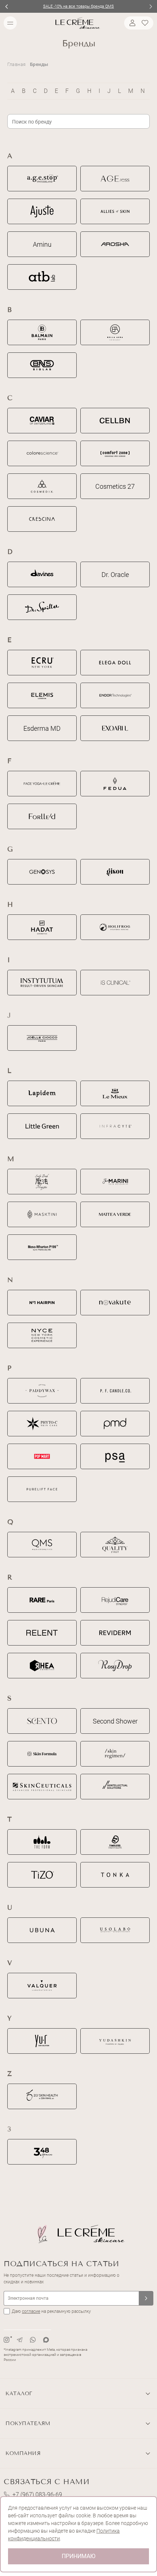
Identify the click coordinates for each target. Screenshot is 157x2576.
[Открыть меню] (10, 23)
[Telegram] (20, 2340)
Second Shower (115, 1721)
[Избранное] (146, 23)
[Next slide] (151, 6)
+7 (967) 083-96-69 (37, 2495)
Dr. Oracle (115, 575)
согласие (31, 2311)
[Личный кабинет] (131, 23)
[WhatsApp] (33, 2340)
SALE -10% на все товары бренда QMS (78, 6)
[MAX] (46, 2340)
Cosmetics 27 (115, 486)
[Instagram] (7, 2340)
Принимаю (78, 2556)
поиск (144, 121)
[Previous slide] (6, 6)
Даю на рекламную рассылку (51, 2311)
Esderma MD (42, 728)
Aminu (42, 244)
